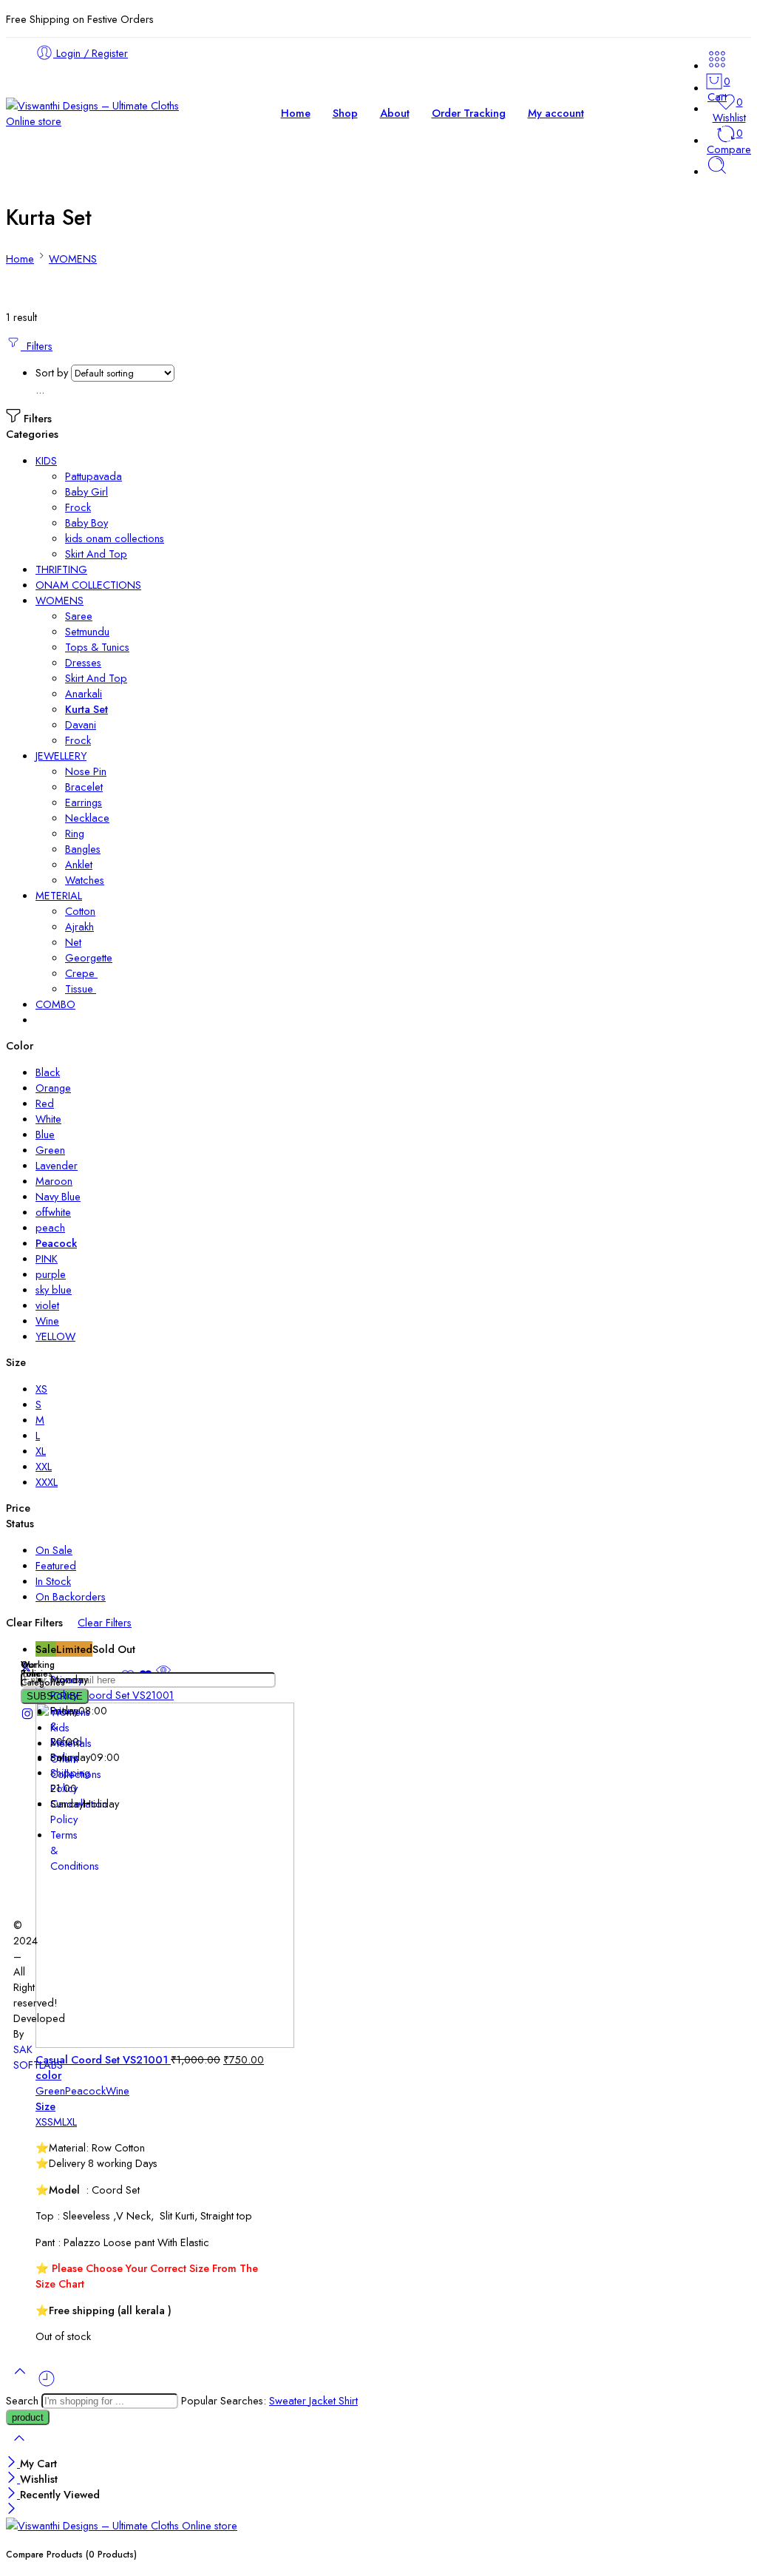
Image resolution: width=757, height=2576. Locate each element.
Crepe (81, 973)
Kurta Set (86, 709)
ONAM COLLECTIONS (88, 585)
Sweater (289, 2400)
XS (41, 2122)
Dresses (83, 662)
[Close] (13, 2463)
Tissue (81, 988)
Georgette (89, 957)
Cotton (80, 911)
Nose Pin (86, 771)
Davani (81, 724)
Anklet (79, 864)
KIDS (46, 460)
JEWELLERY (61, 755)
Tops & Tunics (97, 647)
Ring (75, 833)
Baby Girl (86, 491)
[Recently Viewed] (47, 2384)
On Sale (54, 1550)
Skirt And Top (96, 554)
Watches (85, 880)
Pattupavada (94, 476)
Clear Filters (105, 1622)
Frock (78, 507)
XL (72, 2122)
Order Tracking (469, 113)
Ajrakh (79, 926)
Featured (56, 1565)
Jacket (324, 2400)
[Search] (717, 171)
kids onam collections (115, 538)
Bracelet (84, 787)
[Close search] (19, 2448)
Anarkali (84, 693)
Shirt (348, 2400)
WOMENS (73, 258)
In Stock (53, 1581)
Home (296, 113)
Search (24, 2400)
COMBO (55, 1004)
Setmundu (87, 631)
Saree (79, 616)
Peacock (85, 2090)
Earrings (84, 802)
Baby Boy (86, 523)
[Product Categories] (717, 65)
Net (73, 942)
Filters (37, 346)
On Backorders (71, 1596)
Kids (60, 1727)
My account (556, 113)
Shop (345, 113)
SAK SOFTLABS (38, 2057)
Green (50, 2090)
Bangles (83, 849)
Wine (118, 2090)
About (395, 113)
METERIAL (59, 895)
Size (45, 2106)
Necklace (87, 818)
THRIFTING (61, 569)
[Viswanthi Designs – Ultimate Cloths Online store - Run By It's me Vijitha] (96, 121)
